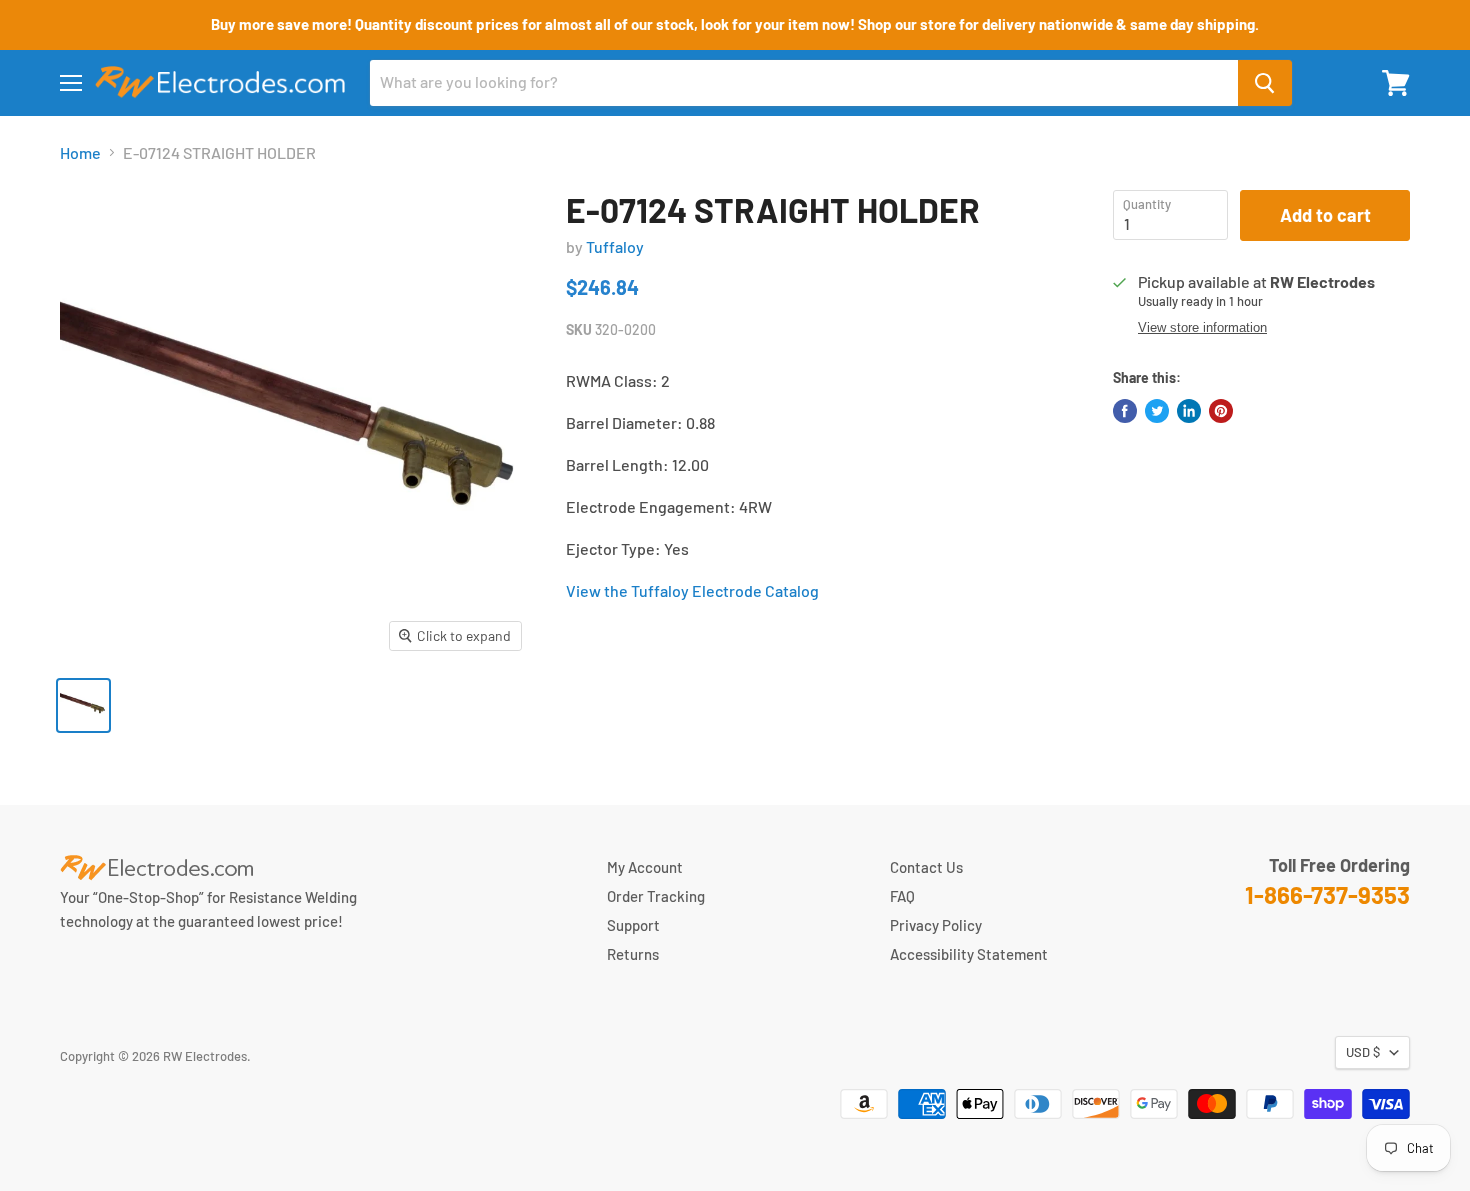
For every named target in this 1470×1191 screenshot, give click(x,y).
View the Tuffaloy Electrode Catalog (692, 590)
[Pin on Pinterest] (1221, 411)
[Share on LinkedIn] (1189, 411)
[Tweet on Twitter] (1157, 411)
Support (633, 925)
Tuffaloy (615, 246)
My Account (645, 867)
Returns (633, 954)
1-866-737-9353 (1327, 894)
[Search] (1265, 83)
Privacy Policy (936, 925)
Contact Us (926, 867)
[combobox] (804, 83)
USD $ (1363, 1052)
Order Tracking (656, 896)
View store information (1202, 328)
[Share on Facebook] (1125, 411)
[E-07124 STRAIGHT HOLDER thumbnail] (83, 705)
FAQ (902, 896)
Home (80, 153)
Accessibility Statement (969, 954)
